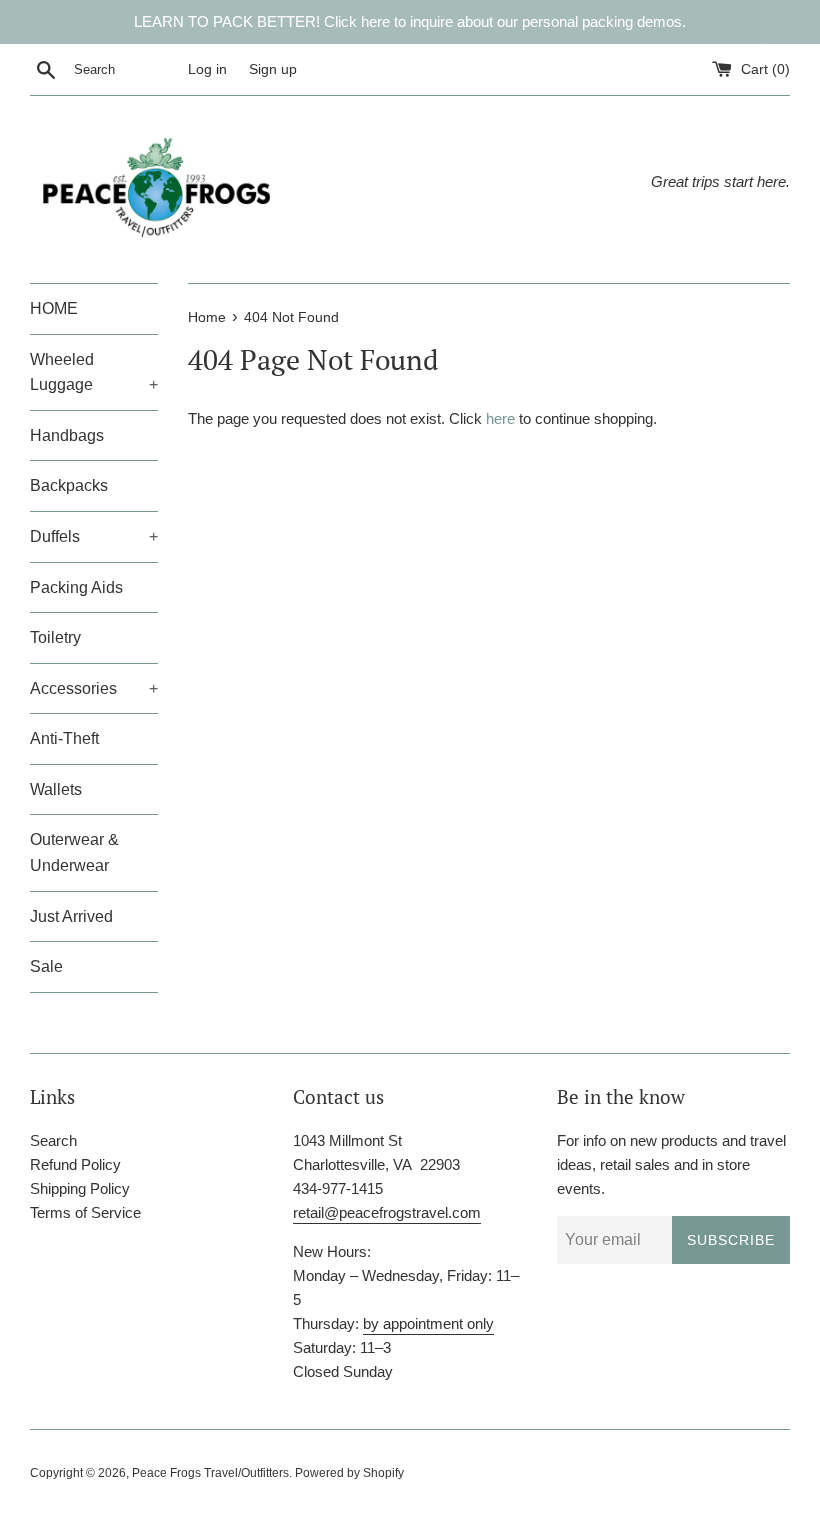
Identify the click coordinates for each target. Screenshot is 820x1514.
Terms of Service (85, 1212)
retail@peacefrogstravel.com (387, 1212)
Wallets (56, 789)
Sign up (273, 69)
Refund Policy (75, 1164)
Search (53, 1140)
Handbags (67, 435)
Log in (207, 69)
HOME (54, 308)
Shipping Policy (80, 1188)
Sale (46, 966)
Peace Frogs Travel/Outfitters (210, 1473)
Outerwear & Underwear (74, 852)
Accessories (94, 688)
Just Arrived (71, 916)
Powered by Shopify (349, 1473)
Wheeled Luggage (94, 372)
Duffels (94, 536)
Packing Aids (76, 587)
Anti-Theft (64, 738)
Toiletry (55, 637)
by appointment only (428, 1323)
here (500, 418)
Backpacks (69, 485)
